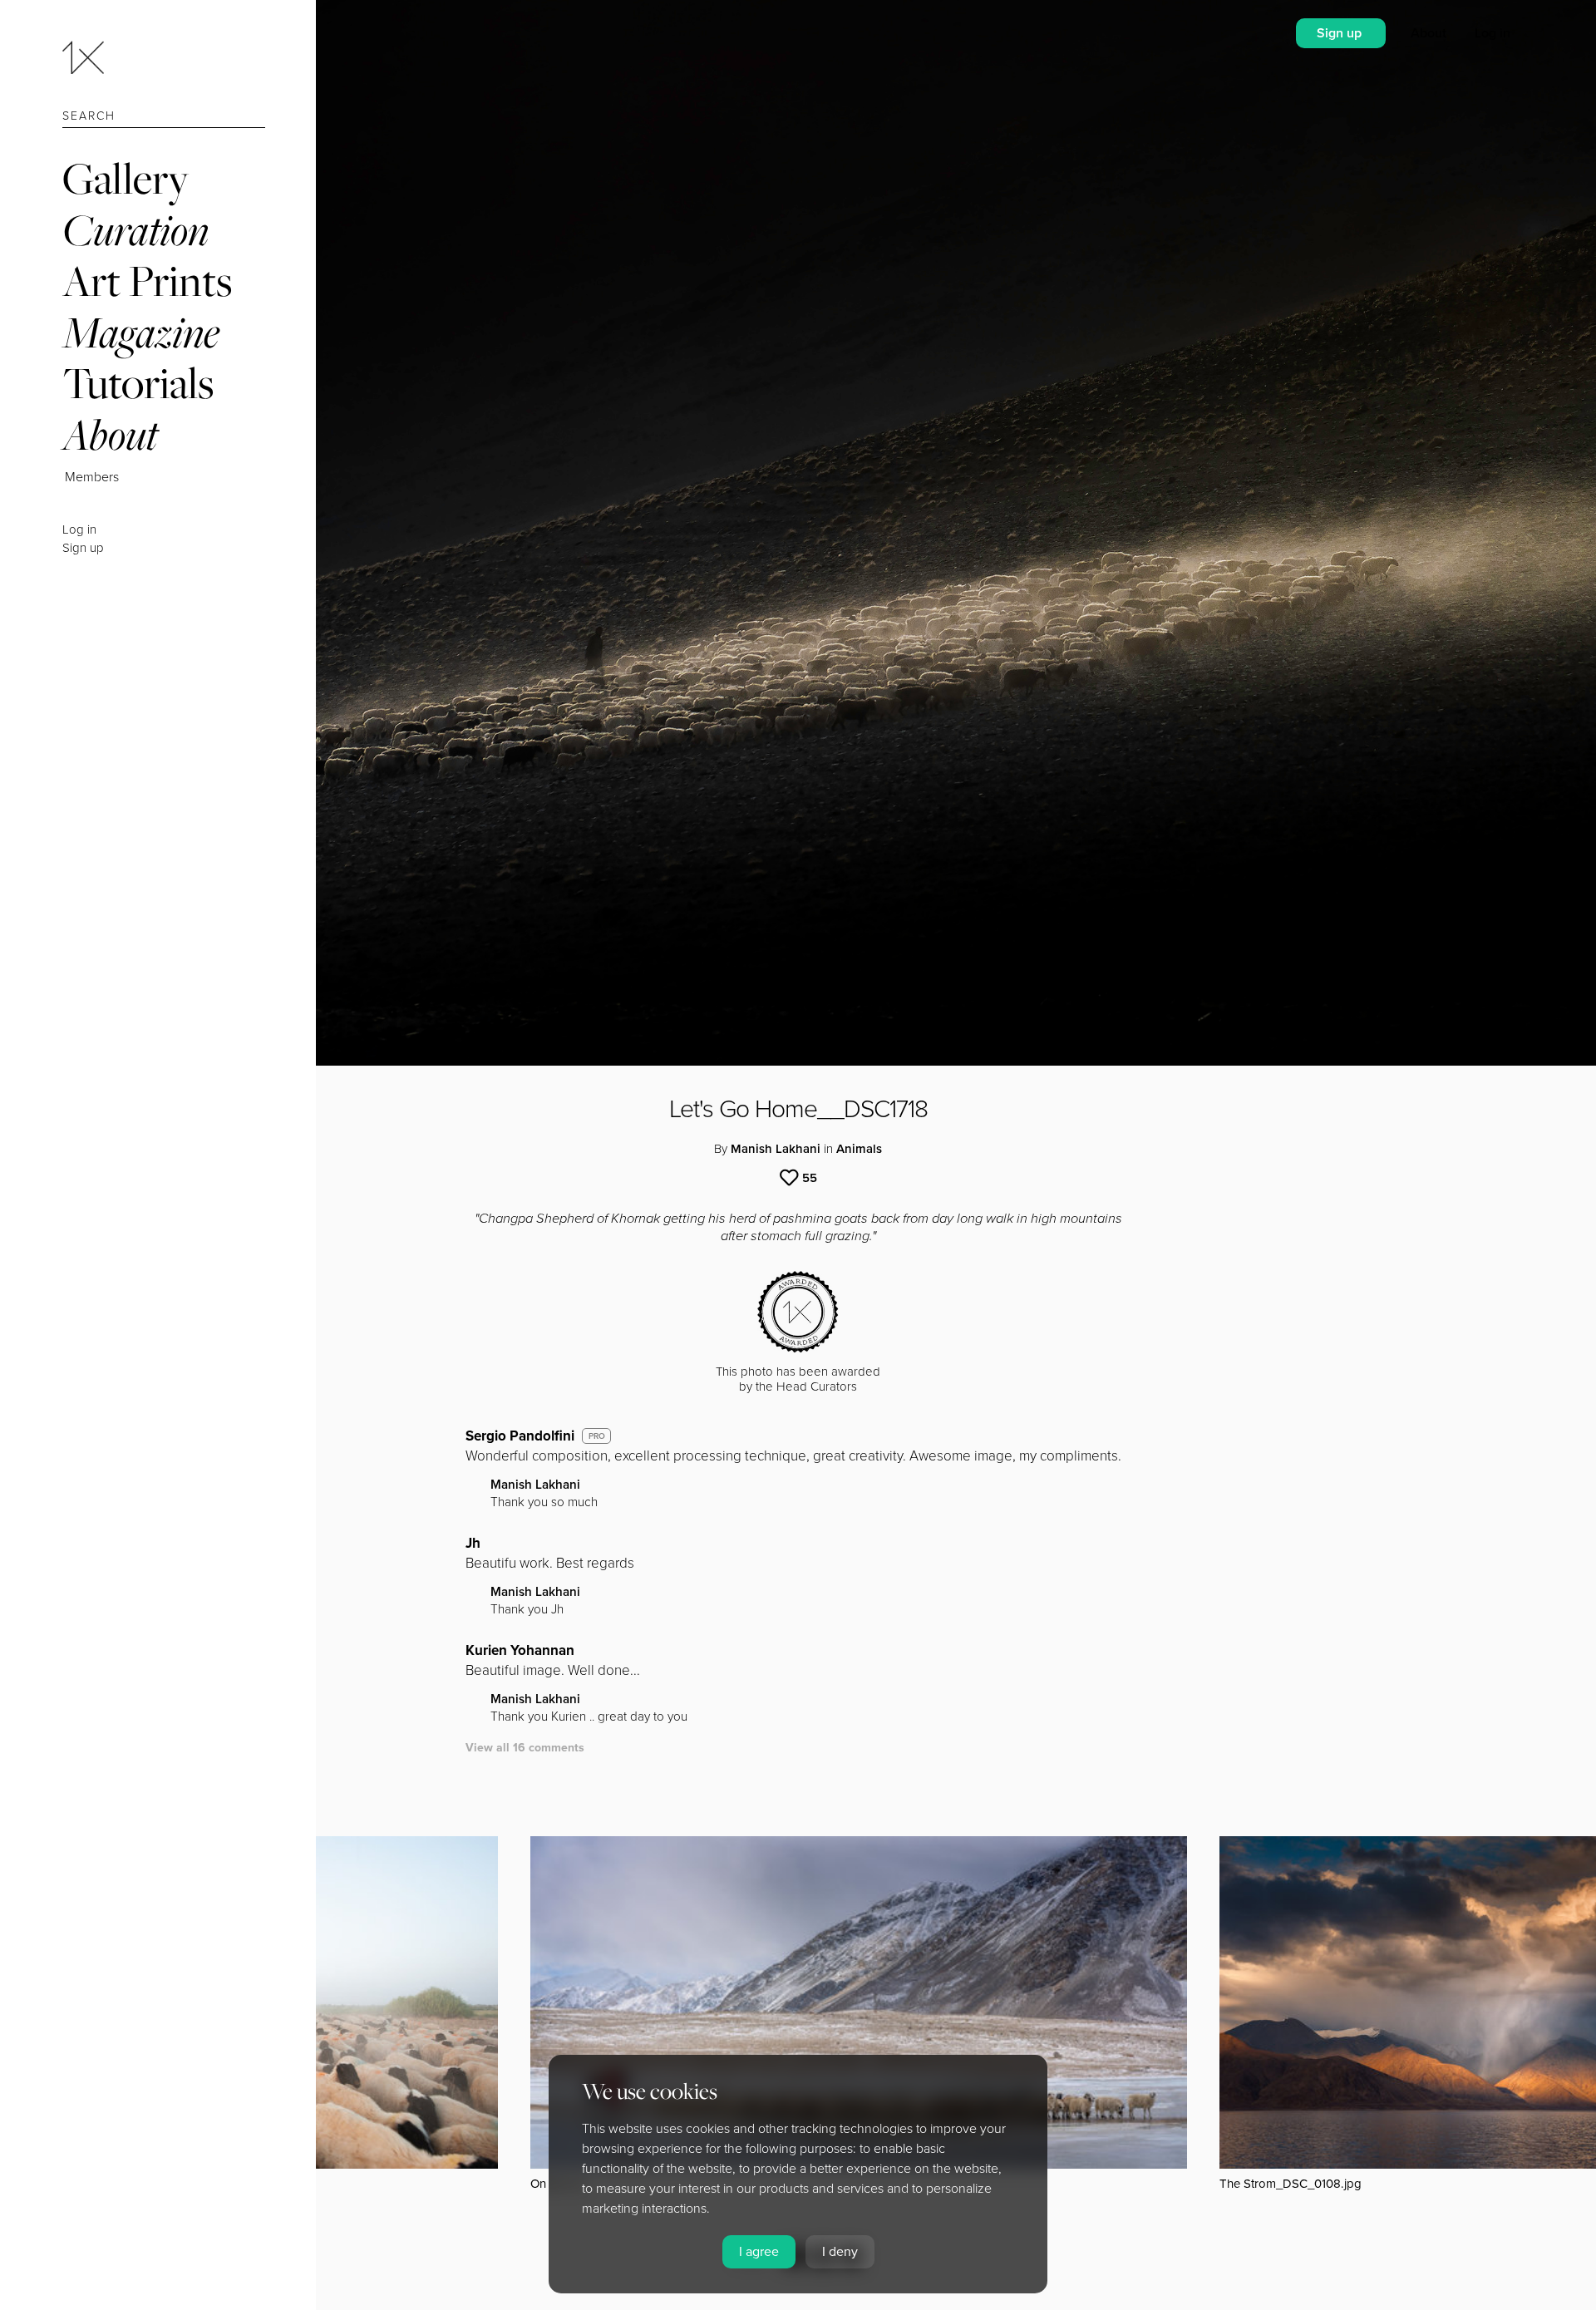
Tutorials (138, 383)
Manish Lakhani (776, 1149)
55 (810, 1178)
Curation (135, 230)
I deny (840, 2252)
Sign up (83, 548)
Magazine (141, 332)
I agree (759, 2252)
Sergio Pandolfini (520, 1436)
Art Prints (147, 281)
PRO (597, 1436)
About (110, 434)
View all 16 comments (525, 1748)
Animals (859, 1149)
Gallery (126, 178)
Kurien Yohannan (520, 1650)
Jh (473, 1543)
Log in (79, 529)
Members (92, 477)
